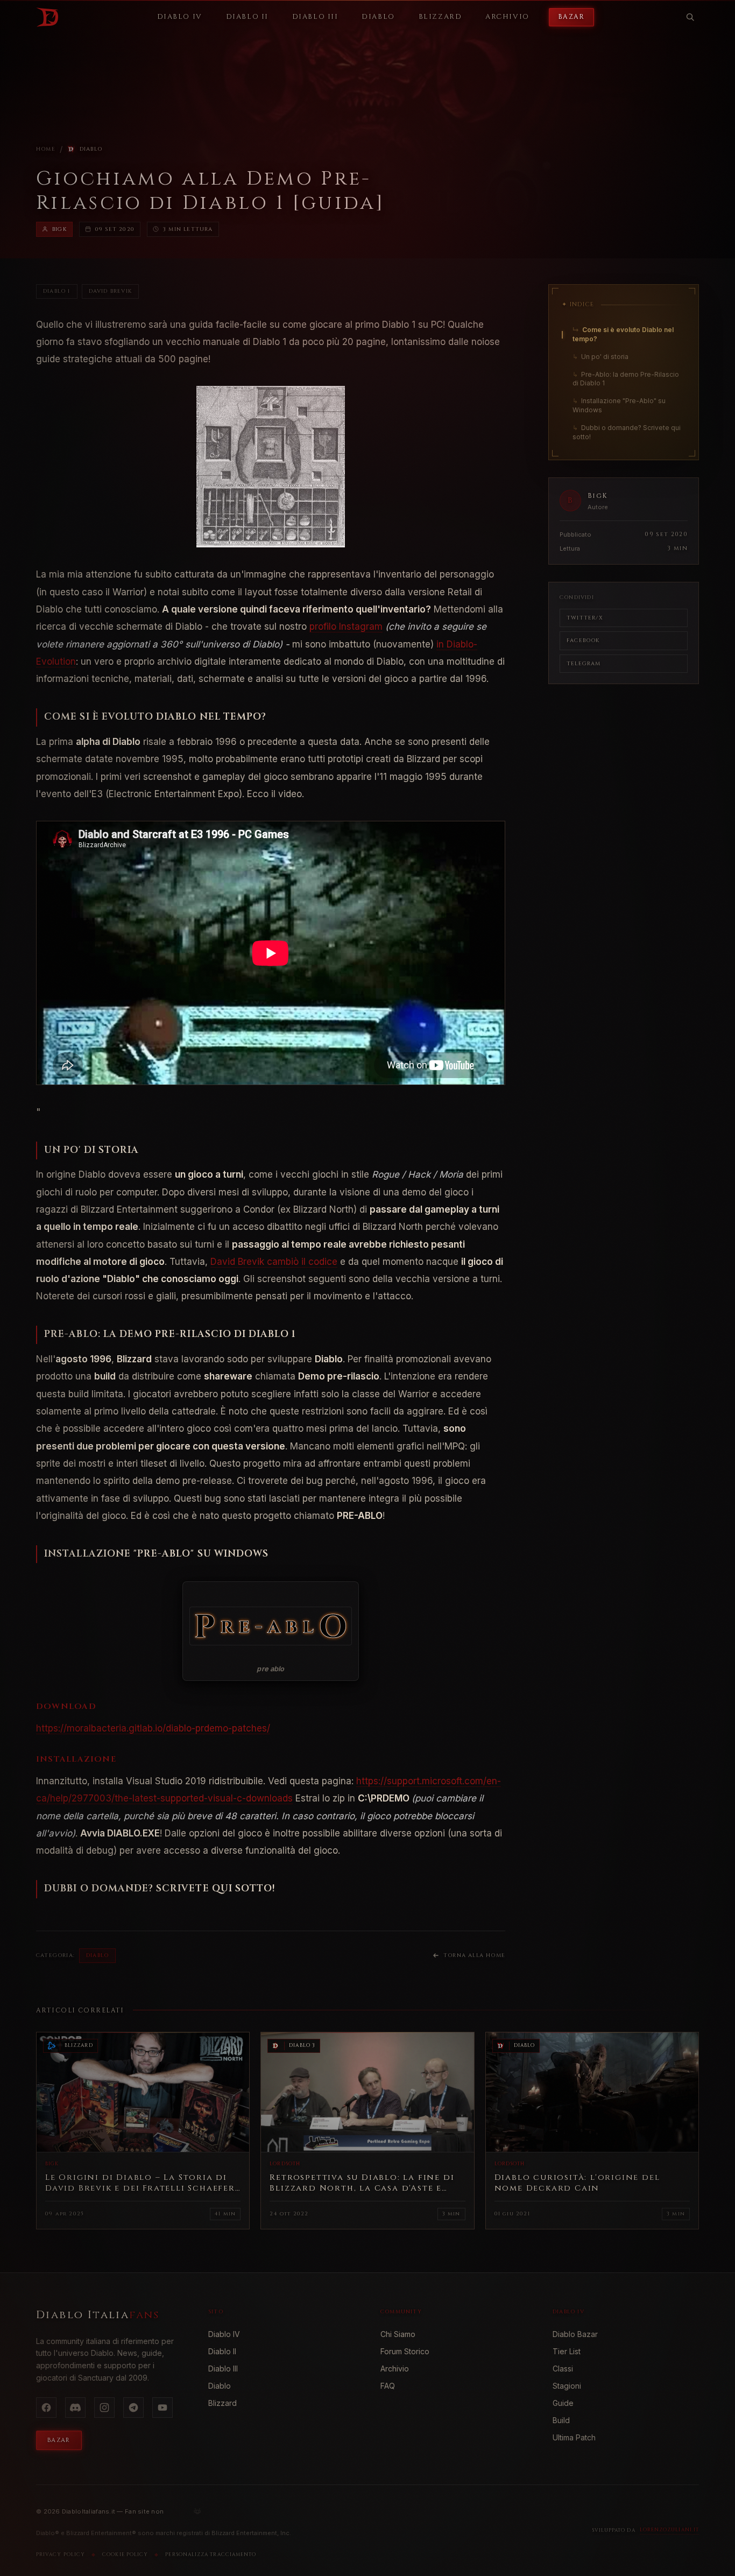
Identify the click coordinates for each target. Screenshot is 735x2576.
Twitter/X (585, 618)
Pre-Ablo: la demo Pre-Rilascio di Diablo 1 (626, 379)
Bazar (571, 17)
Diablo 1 (57, 291)
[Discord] (75, 2408)
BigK (59, 229)
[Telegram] (133, 2408)
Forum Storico (405, 2351)
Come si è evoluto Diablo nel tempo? (623, 334)
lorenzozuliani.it (669, 2530)
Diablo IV (224, 2334)
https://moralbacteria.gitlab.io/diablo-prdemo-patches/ (153, 1728)
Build (561, 2420)
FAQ (388, 2386)
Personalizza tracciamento (211, 2554)
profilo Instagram (346, 627)
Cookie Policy (125, 2554)
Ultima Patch (574, 2437)
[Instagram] (104, 2408)
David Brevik (110, 291)
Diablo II (222, 2351)
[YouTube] (162, 2408)
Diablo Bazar (575, 2334)
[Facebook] (46, 2408)
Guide (563, 2403)
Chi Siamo (398, 2334)
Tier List (567, 2351)
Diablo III (223, 2369)
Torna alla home (474, 1955)
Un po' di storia (600, 357)
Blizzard (222, 2403)
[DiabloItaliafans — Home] (47, 17)
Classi (563, 2369)
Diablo (91, 149)
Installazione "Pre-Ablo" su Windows (619, 405)
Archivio (395, 2369)
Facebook (583, 641)
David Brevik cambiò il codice (274, 1262)
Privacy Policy (61, 2554)
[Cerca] (690, 17)
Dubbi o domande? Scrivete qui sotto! (627, 432)
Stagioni (567, 2386)
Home (46, 149)
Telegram (584, 664)
